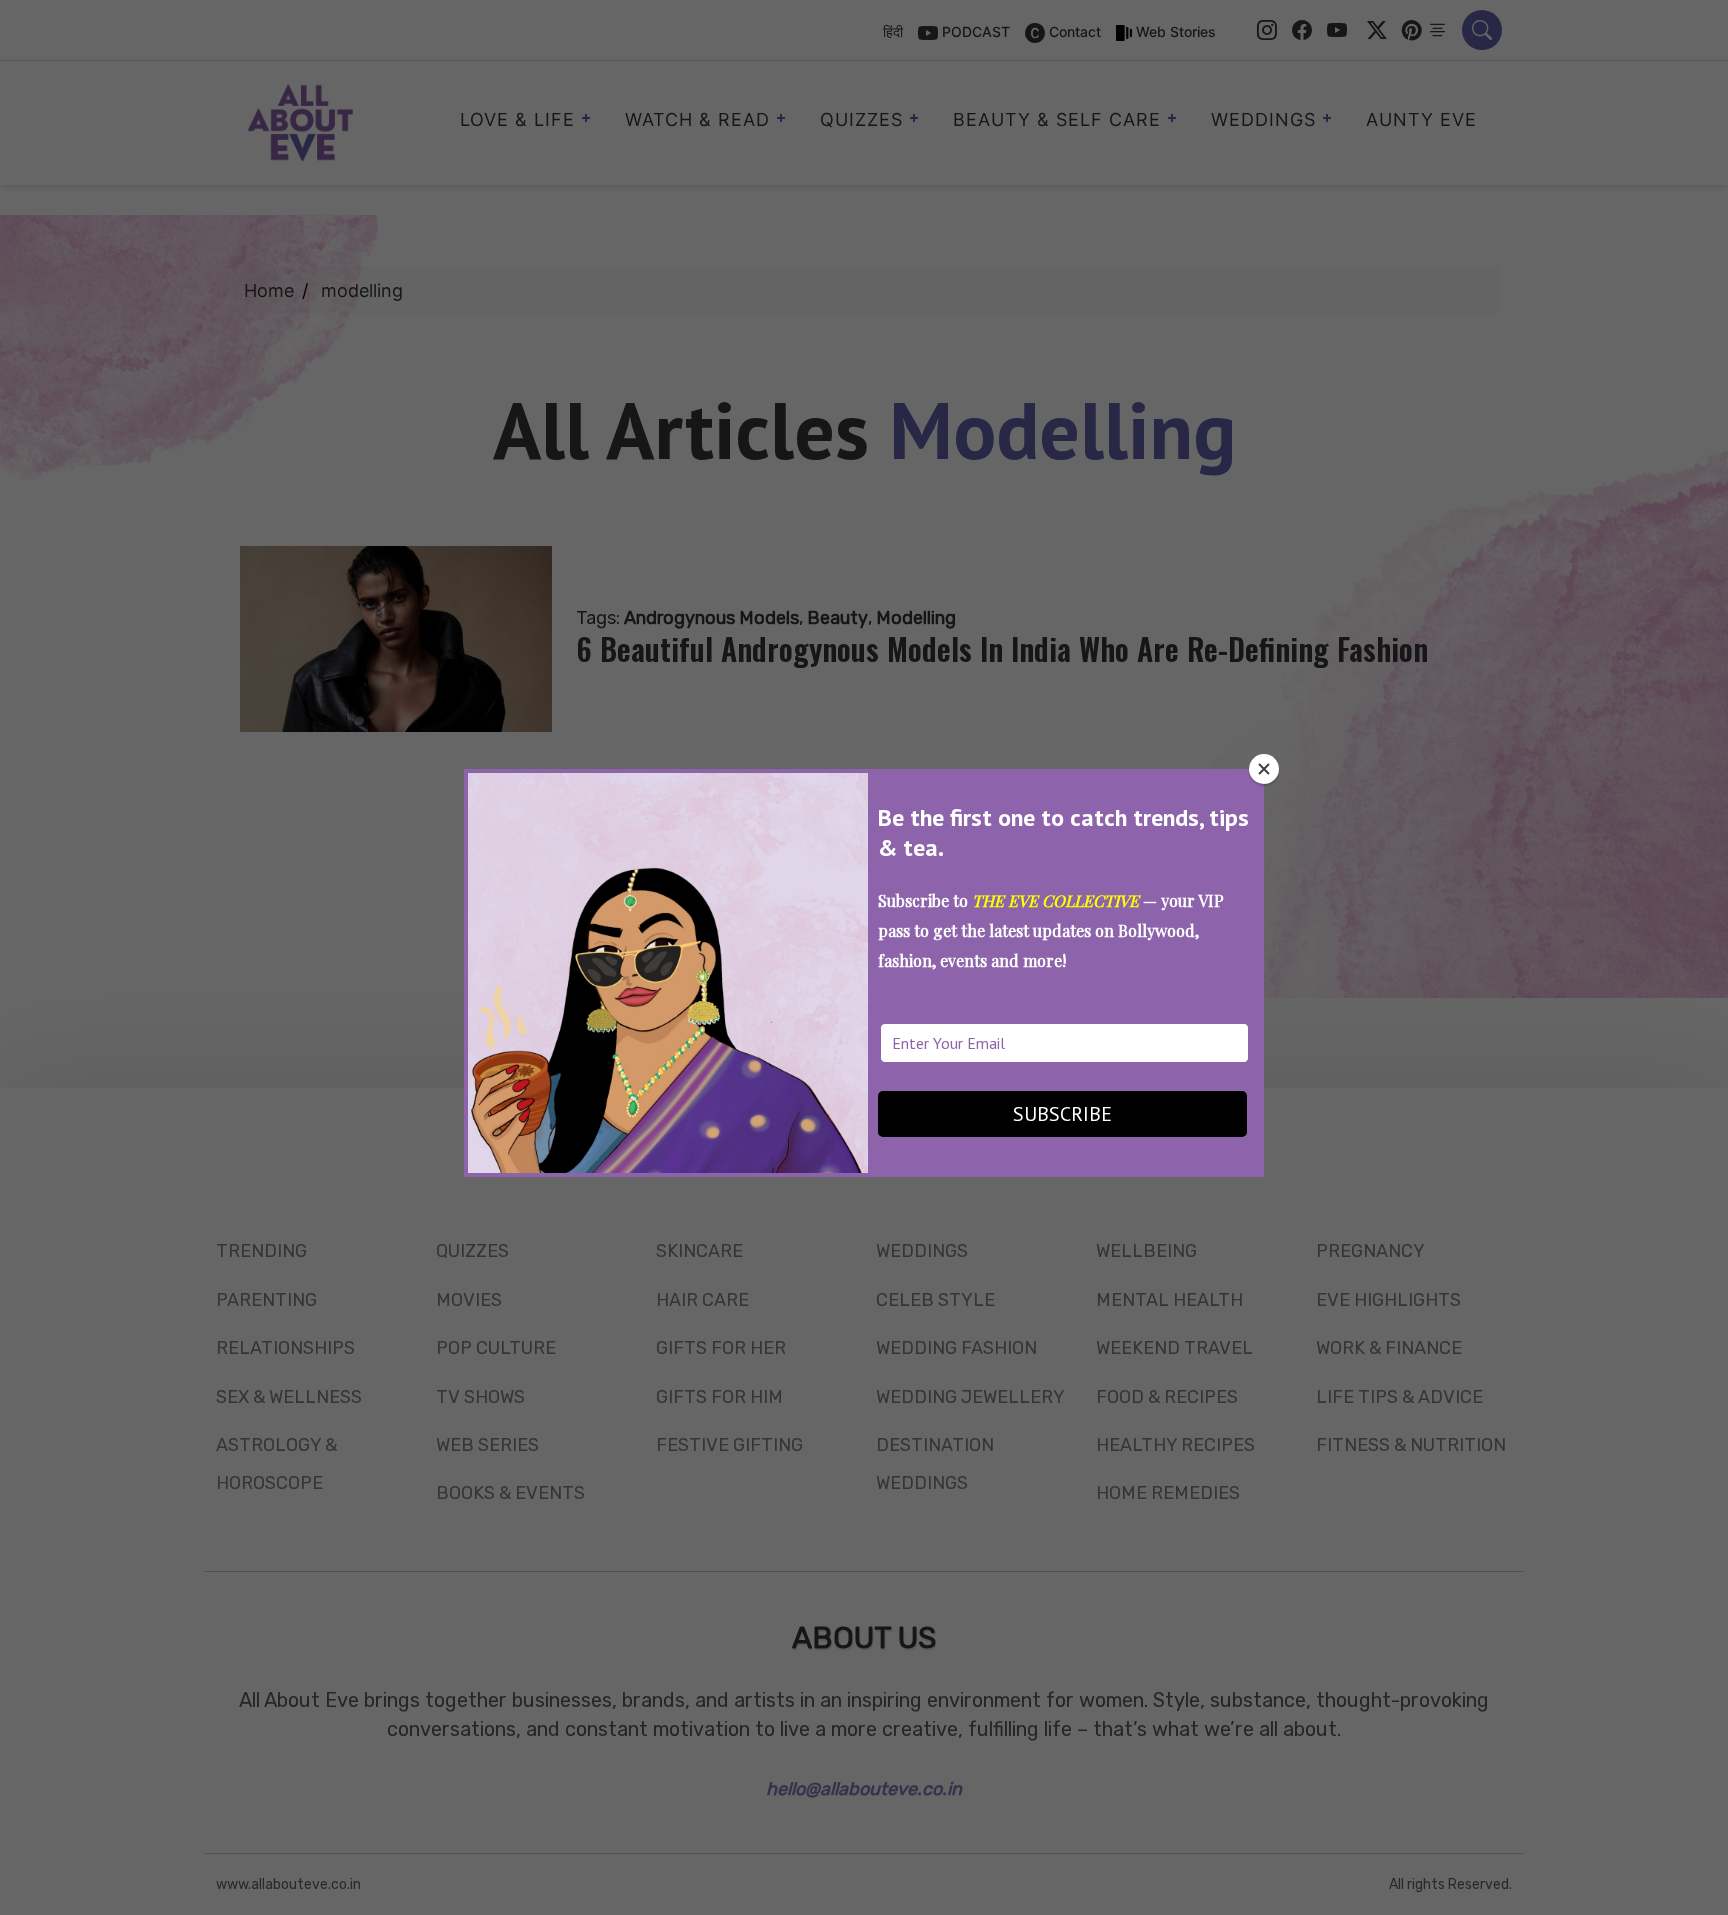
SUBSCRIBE (1062, 1114)
